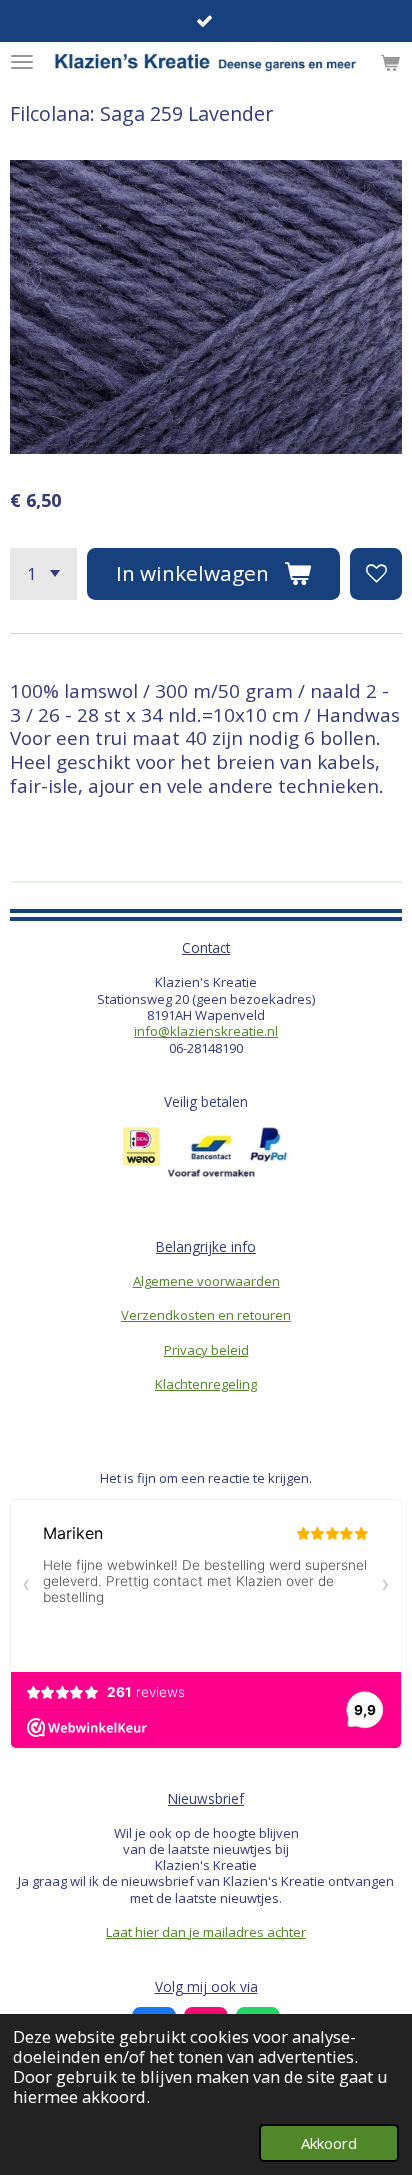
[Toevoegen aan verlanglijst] (376, 574)
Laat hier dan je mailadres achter (206, 1932)
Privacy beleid (206, 1350)
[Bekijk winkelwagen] (390, 62)
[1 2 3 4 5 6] (43, 574)
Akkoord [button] (329, 2143)
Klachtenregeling (206, 1384)
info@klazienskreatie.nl (206, 1031)
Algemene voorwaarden (206, 1281)
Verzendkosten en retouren (206, 1315)
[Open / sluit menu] (22, 62)
